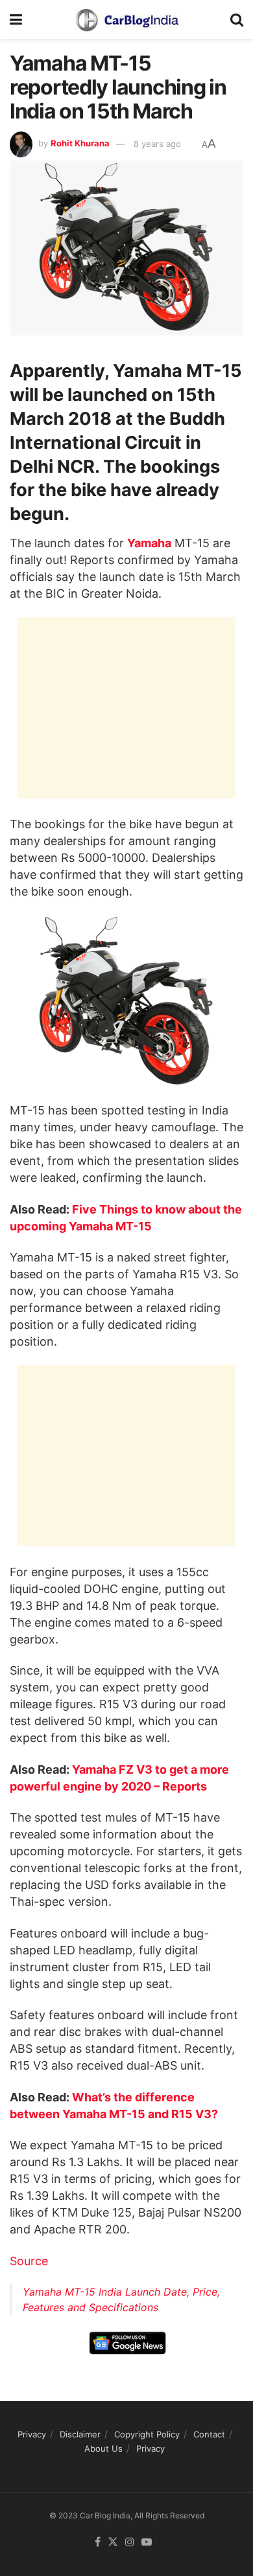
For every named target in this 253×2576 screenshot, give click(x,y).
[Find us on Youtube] (147, 2542)
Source (29, 2261)
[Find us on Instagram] (130, 2542)
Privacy (32, 2434)
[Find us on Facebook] (98, 2542)
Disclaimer (80, 2434)
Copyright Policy (147, 2434)
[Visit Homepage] (126, 19)
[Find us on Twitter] (113, 2542)
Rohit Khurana (80, 144)
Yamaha (149, 543)
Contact (209, 2434)
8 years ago (157, 144)
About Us (103, 2449)
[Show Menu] (16, 19)
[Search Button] (237, 19)
